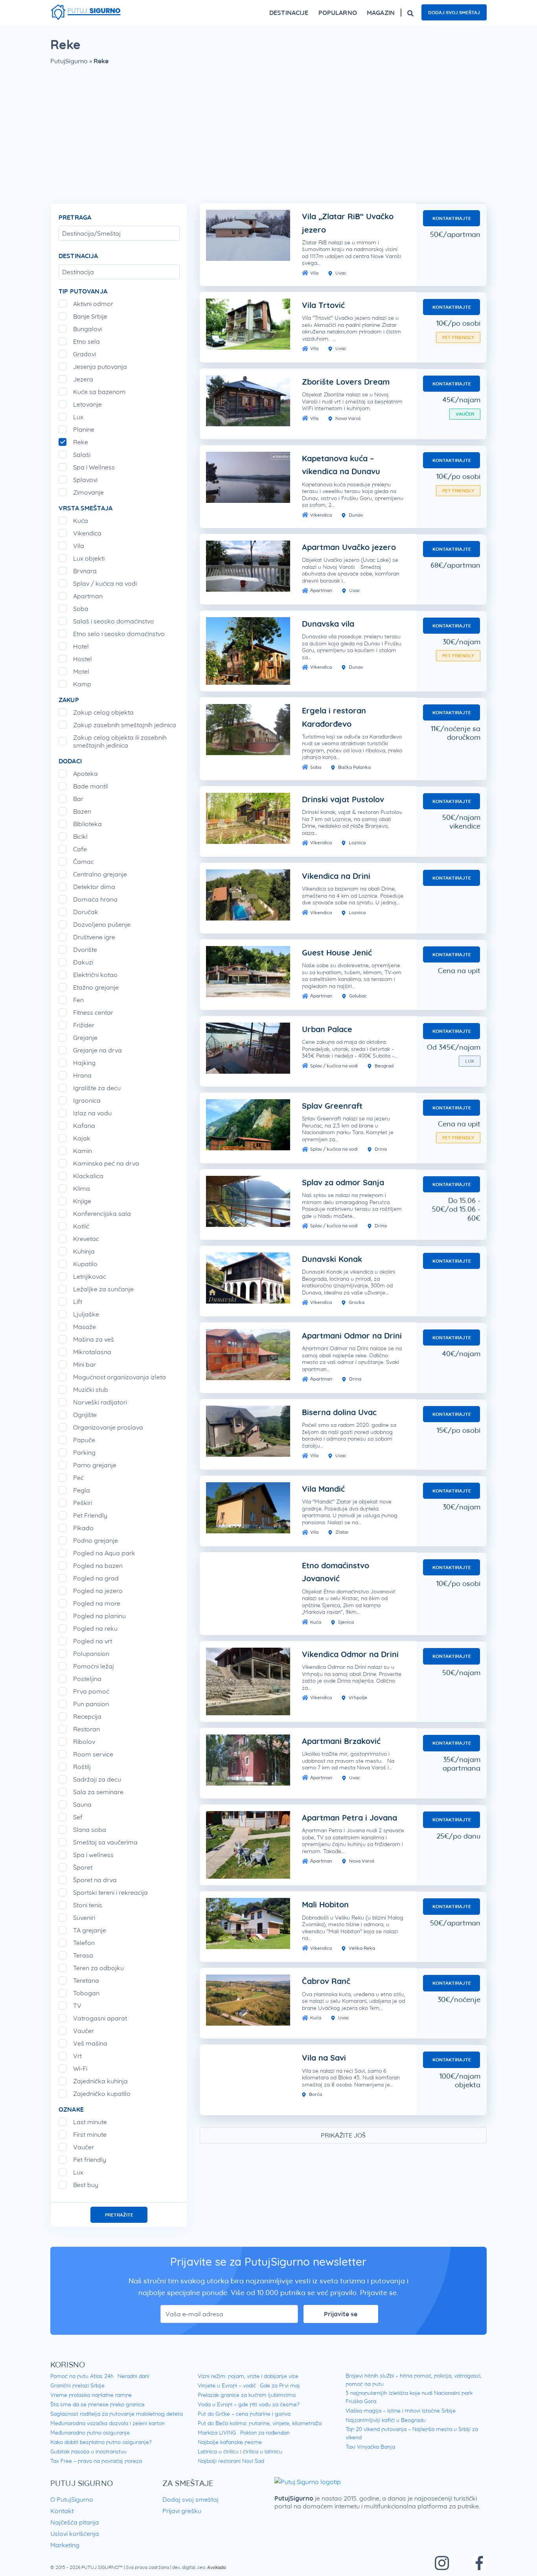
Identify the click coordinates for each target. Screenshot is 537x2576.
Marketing (65, 2545)
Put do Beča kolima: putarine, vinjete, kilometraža (260, 2423)
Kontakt (62, 2511)
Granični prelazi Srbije (77, 2385)
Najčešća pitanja (75, 2522)
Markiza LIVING (217, 2433)
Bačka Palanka (354, 767)
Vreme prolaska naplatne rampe (91, 2395)
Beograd (383, 1066)
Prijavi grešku (182, 2511)
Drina (380, 1149)
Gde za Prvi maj (280, 2385)
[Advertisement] (268, 140)
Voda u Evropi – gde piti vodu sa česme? (249, 2404)
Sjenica (345, 1622)
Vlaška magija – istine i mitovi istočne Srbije (401, 2411)
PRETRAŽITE (119, 2215)
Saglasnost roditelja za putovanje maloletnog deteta (117, 2414)
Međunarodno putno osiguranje (90, 2433)
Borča (315, 2094)
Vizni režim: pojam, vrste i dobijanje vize (248, 2376)
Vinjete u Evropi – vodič (227, 2385)
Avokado (217, 2567)
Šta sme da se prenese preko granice (97, 2404)
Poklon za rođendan (265, 2433)
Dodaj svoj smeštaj (454, 12)
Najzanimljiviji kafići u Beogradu (386, 2420)
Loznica (357, 842)
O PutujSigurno (72, 2499)
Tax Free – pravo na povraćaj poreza (96, 2461)
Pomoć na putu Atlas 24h (82, 2376)
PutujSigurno (69, 61)
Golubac (357, 996)
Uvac (340, 273)
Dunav (355, 515)
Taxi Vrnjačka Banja (370, 2447)
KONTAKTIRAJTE (452, 218)
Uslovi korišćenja (75, 2534)
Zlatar (341, 1532)
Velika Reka (361, 1948)
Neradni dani (133, 2376)
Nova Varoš (348, 418)
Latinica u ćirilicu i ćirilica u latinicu (240, 2451)
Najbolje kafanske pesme (230, 2442)
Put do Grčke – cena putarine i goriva (244, 2414)
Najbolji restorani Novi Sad (231, 2461)
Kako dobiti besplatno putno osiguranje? (101, 2442)
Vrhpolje (357, 1697)
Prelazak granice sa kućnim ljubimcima (247, 2395)
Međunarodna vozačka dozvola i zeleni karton (108, 2423)
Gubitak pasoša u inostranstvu (88, 2451)
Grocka (356, 1302)
